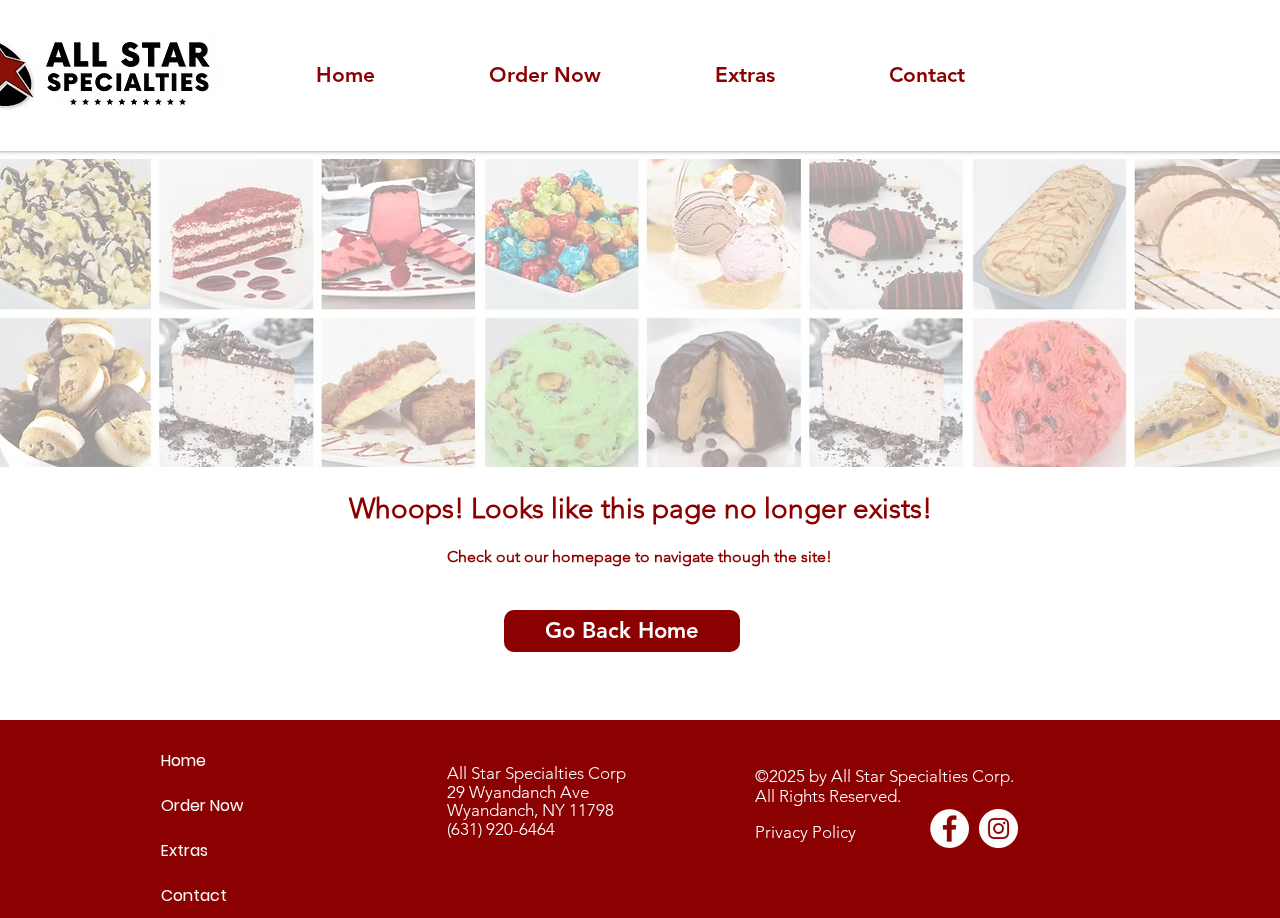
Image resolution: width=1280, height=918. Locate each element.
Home (183, 760)
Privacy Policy (805, 832)
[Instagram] (998, 828)
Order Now (202, 805)
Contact (194, 895)
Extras (184, 850)
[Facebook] (949, 828)
